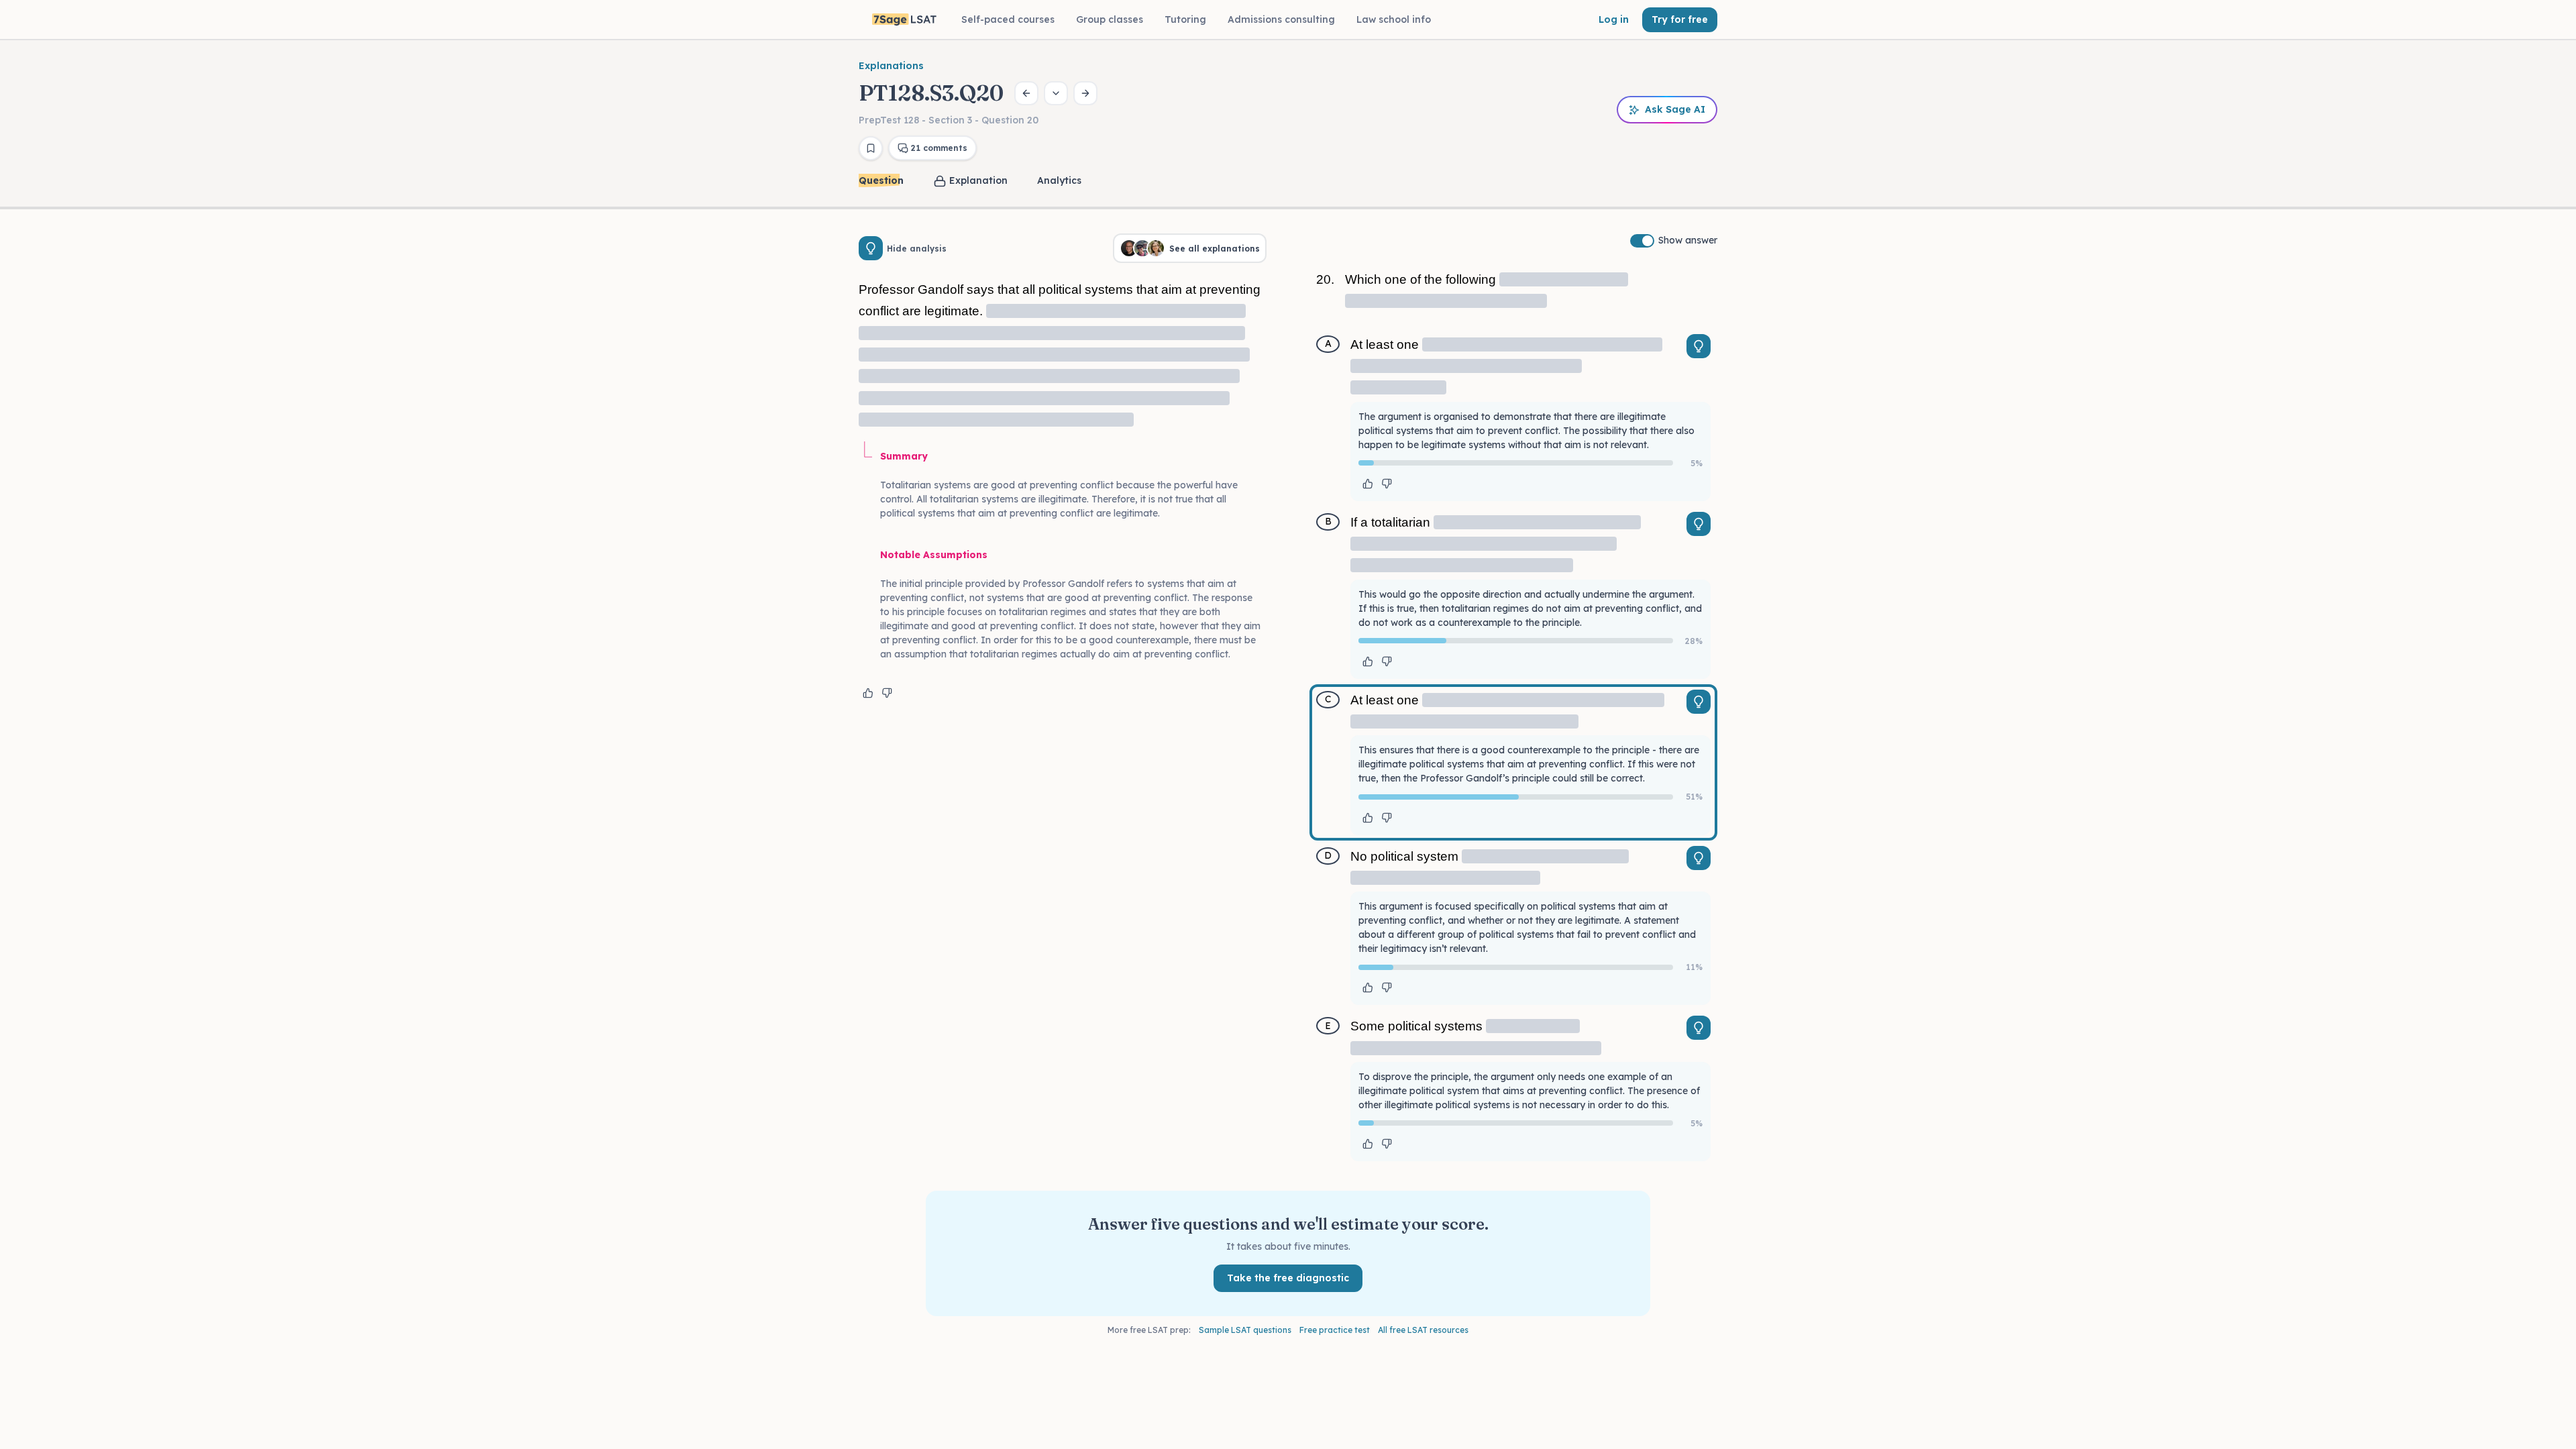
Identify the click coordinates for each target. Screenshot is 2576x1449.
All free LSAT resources (1423, 1330)
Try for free (1680, 19)
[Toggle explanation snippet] (1699, 346)
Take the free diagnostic (1288, 1278)
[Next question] (1085, 93)
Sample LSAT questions (1245, 1330)
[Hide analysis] (871, 248)
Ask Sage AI (1675, 109)
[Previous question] (1026, 93)
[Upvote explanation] (868, 693)
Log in (1614, 19)
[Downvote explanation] (887, 693)
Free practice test (1335, 1330)
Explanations (891, 66)
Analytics (1059, 180)
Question (881, 180)
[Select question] (1056, 93)
